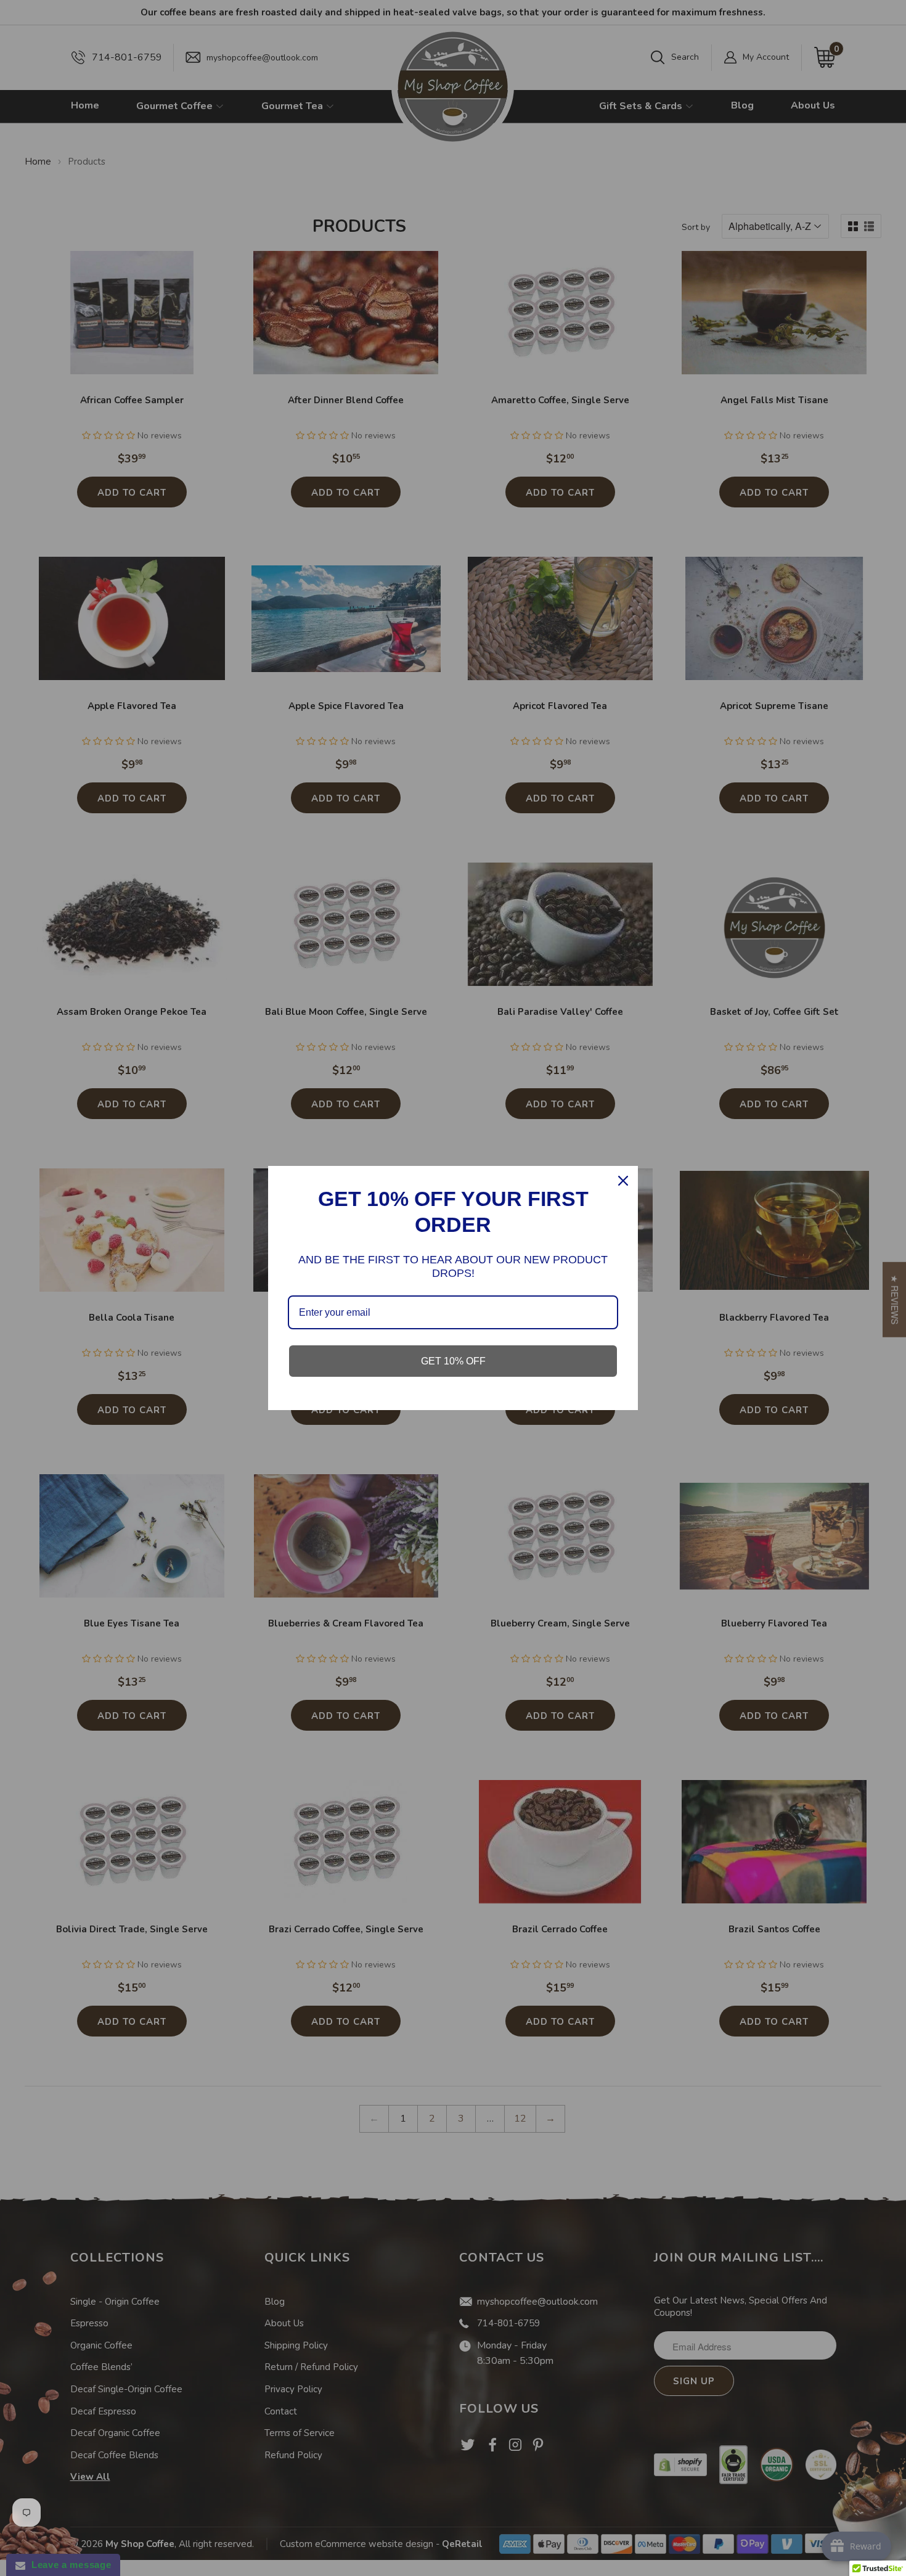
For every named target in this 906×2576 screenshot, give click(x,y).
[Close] (623, 1181)
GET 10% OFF (453, 1361)
